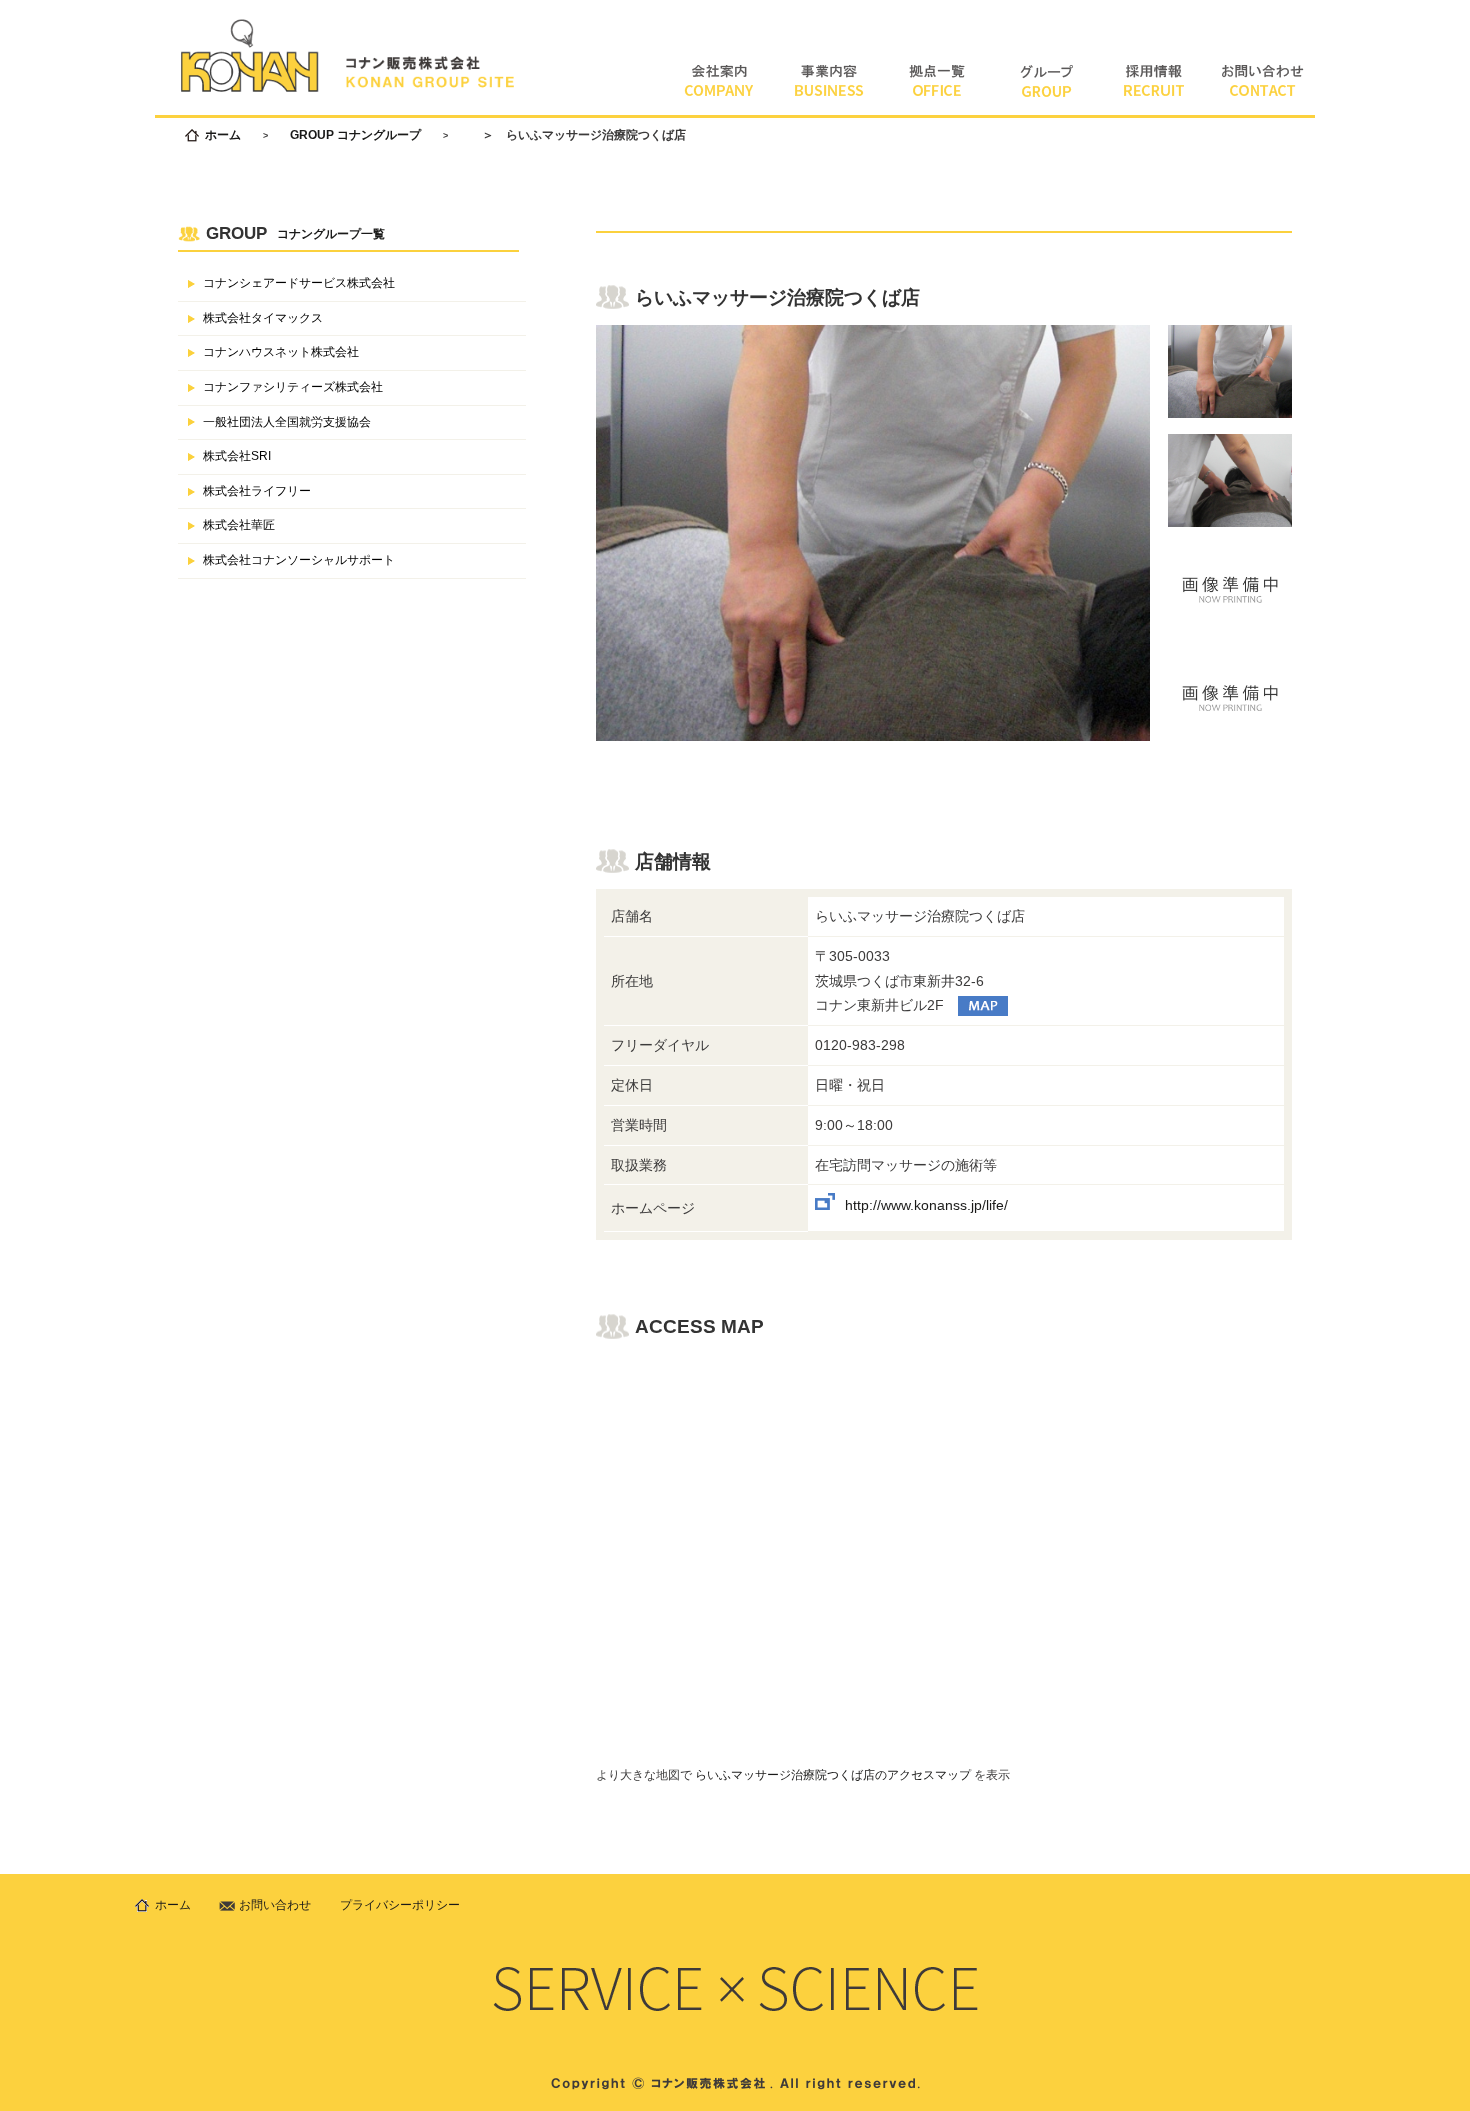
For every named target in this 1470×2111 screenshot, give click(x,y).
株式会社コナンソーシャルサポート (299, 560)
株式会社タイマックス (263, 318)
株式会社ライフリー (257, 491)
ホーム (223, 135)
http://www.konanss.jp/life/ (926, 1205)
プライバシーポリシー (400, 1905)
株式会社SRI (237, 456)
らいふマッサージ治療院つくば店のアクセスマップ (833, 1775)
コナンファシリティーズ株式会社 (293, 387)
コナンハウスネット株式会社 (281, 352)
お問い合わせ (275, 1905)
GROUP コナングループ (355, 135)
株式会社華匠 (239, 525)
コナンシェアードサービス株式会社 (299, 283)
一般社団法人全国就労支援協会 (287, 422)
